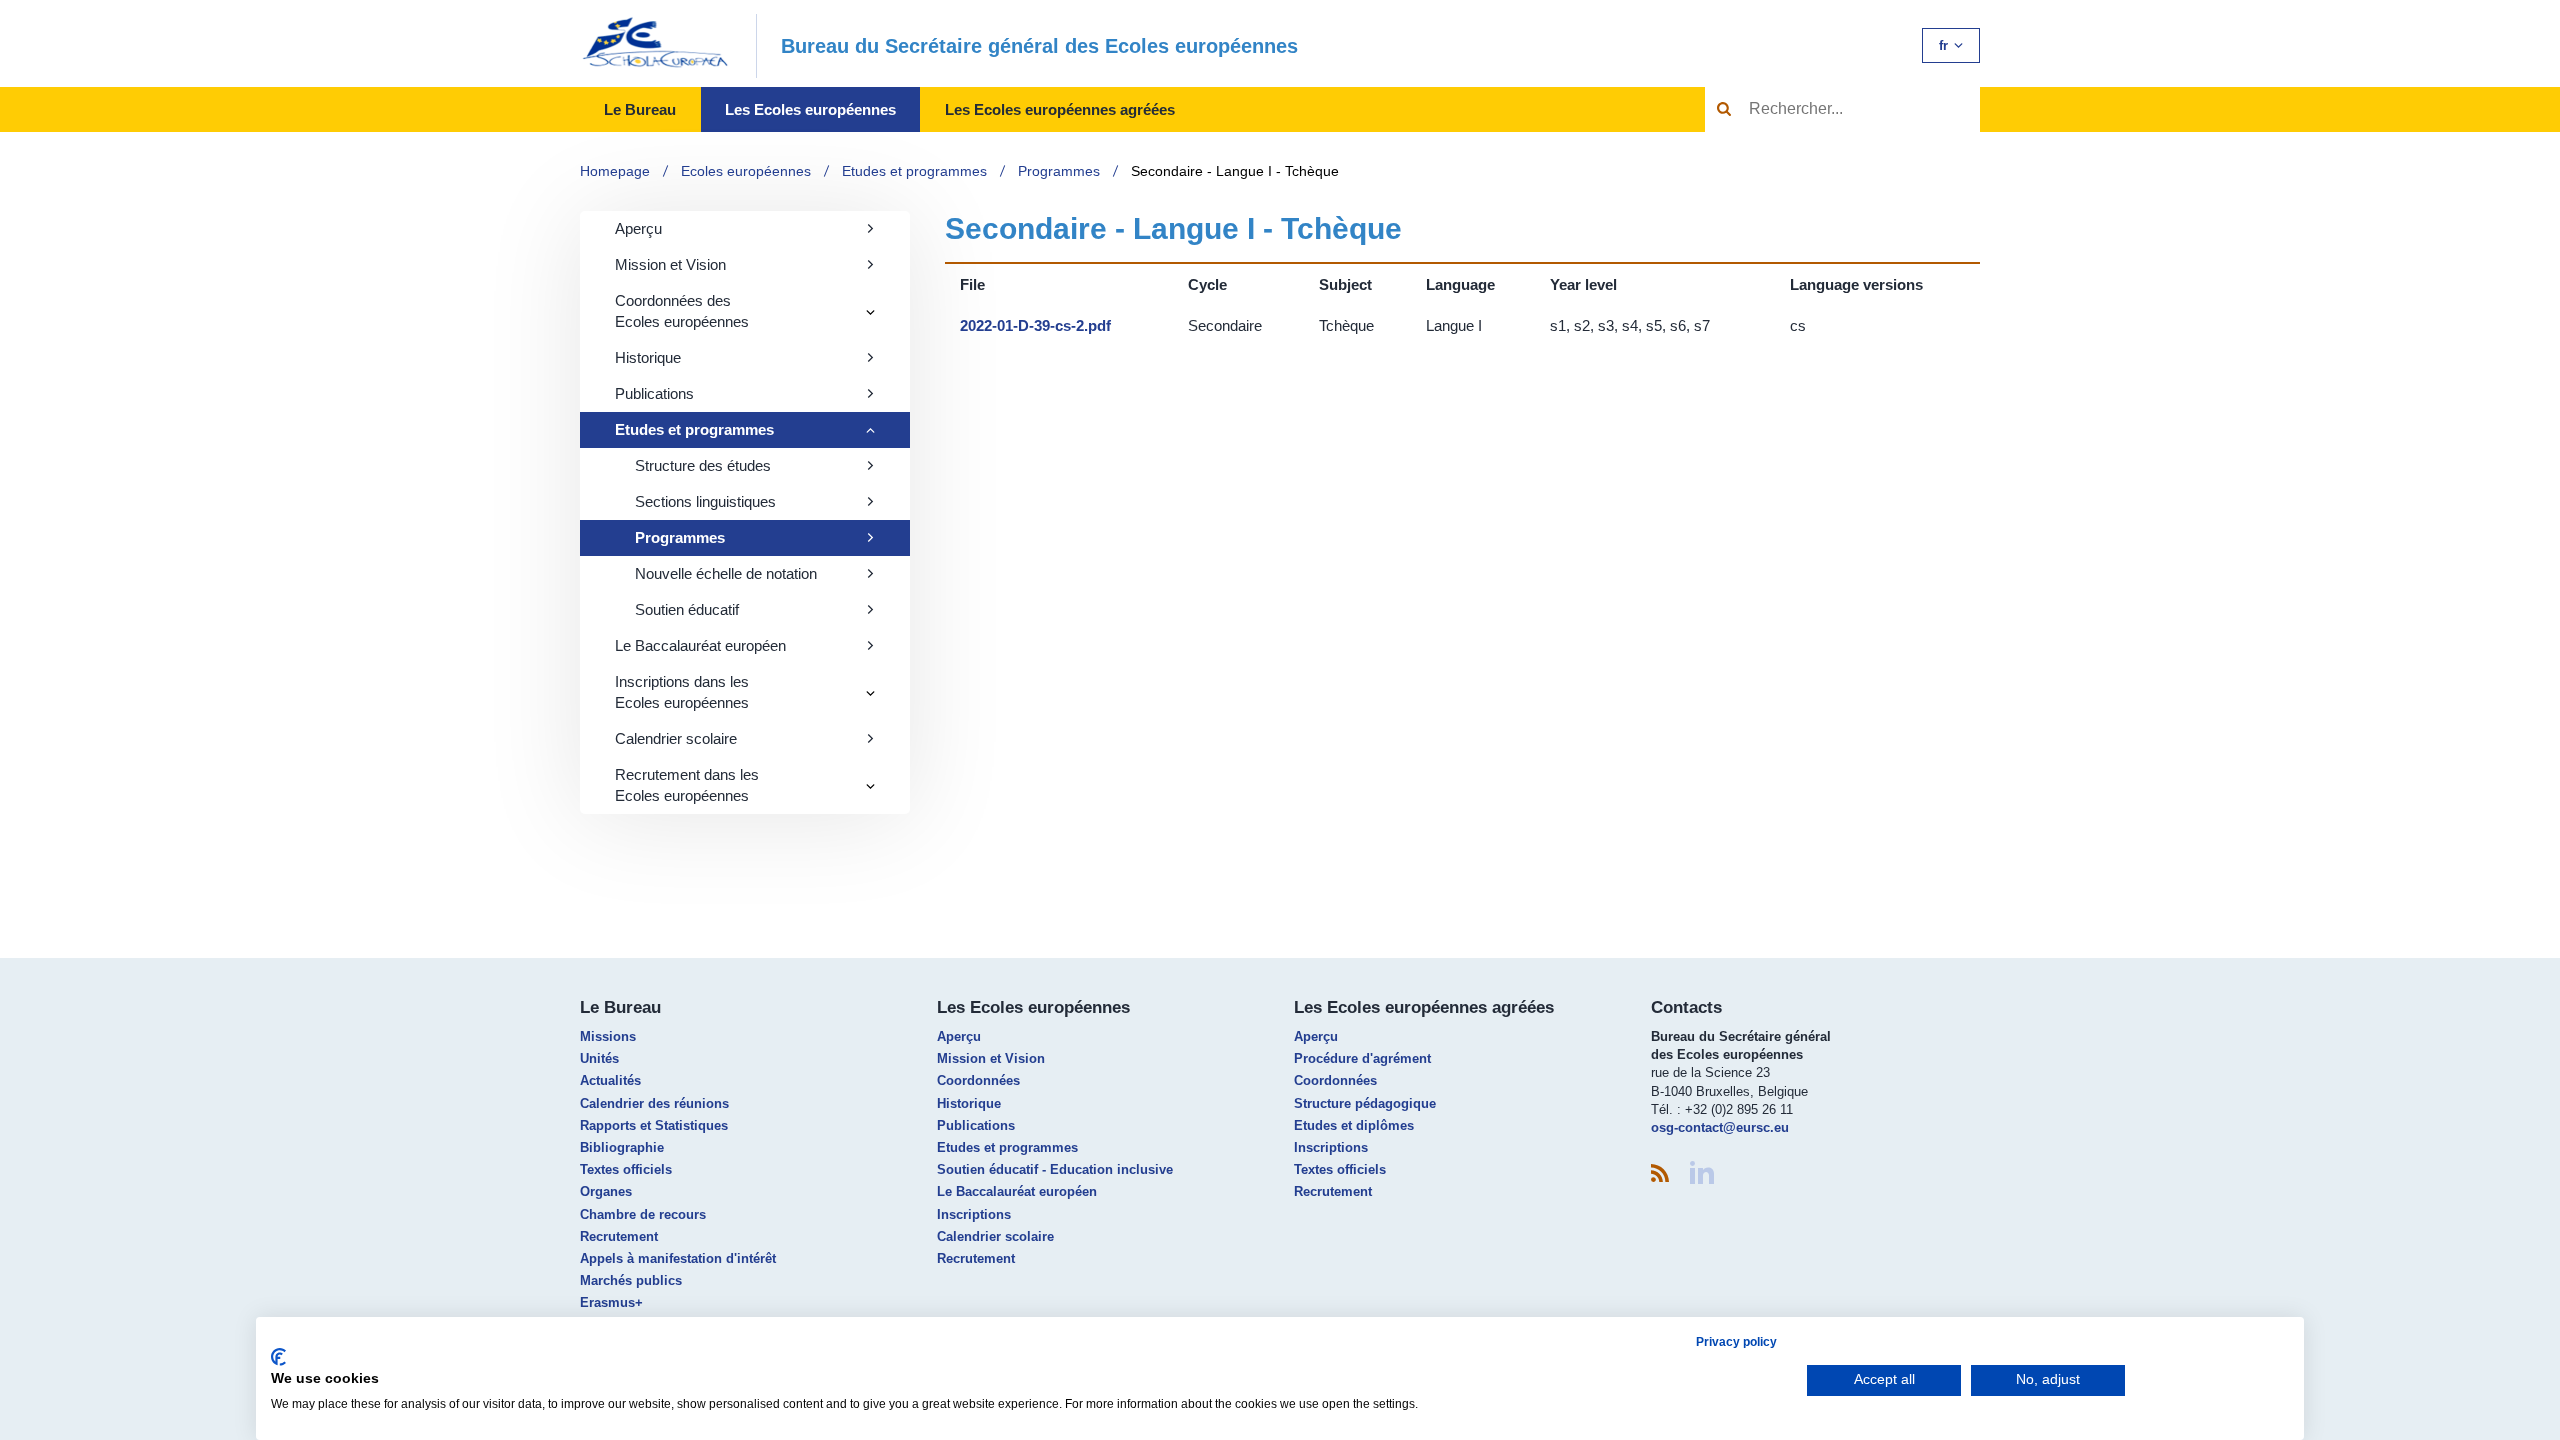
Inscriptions (974, 1214)
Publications (654, 393)
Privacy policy (1736, 1342)
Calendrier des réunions (654, 1103)
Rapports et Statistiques (654, 1125)
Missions (608, 1036)
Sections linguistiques (705, 501)
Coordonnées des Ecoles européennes (682, 311)
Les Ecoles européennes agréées (1060, 109)
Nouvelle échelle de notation (726, 573)
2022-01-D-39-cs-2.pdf (1035, 325)
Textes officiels (626, 1169)
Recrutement (619, 1236)
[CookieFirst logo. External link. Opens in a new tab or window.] (278, 1357)
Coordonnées (978, 1080)
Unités (599, 1058)
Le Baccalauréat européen (700, 645)
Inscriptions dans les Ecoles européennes (682, 692)
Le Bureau (640, 109)
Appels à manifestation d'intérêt (678, 1258)
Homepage (615, 171)
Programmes (1059, 171)
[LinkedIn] (1702, 1172)
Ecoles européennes (746, 171)
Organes (606, 1191)
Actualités (610, 1080)
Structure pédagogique (1365, 1103)
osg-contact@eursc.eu (1720, 1127)
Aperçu (638, 228)
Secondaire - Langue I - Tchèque (1235, 171)
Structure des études (703, 465)
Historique (648, 357)
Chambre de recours (643, 1214)
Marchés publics (631, 1280)
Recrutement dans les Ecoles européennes (687, 785)
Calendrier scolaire (676, 738)
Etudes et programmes (914, 171)
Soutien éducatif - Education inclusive (1055, 1169)
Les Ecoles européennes (810, 109)
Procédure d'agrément (1362, 1058)
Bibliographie (622, 1147)
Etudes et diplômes (1354, 1125)
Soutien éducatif (687, 609)
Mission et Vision (670, 264)
